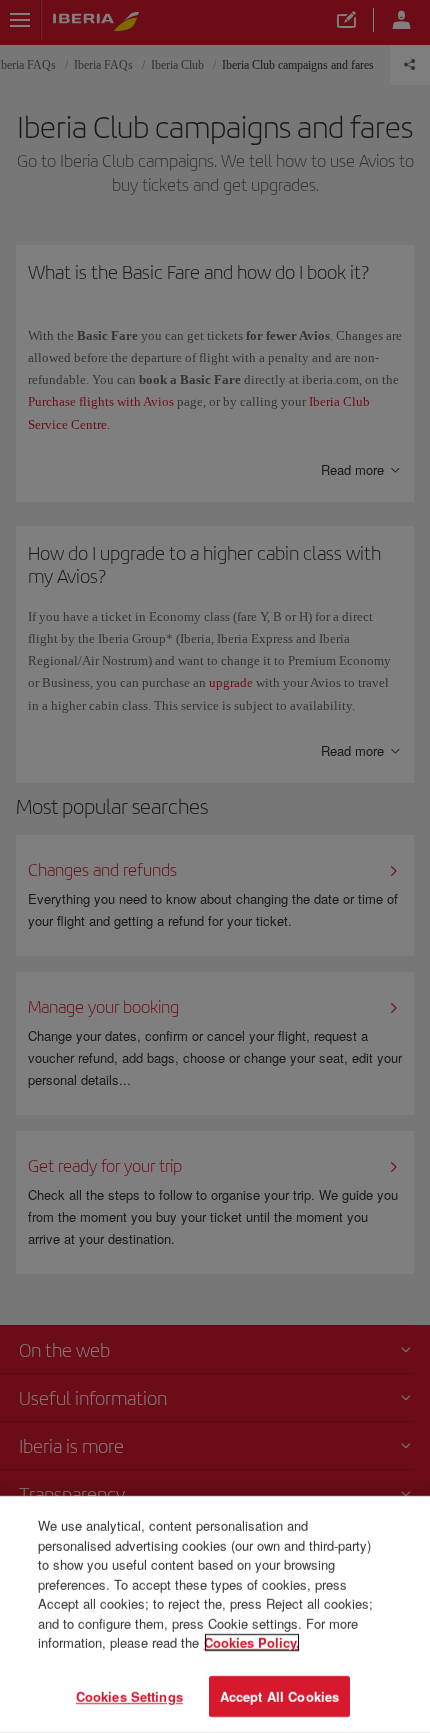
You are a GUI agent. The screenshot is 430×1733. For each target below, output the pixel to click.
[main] (215, 1614)
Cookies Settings (129, 1695)
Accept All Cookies (279, 1695)
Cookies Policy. (252, 1642)
